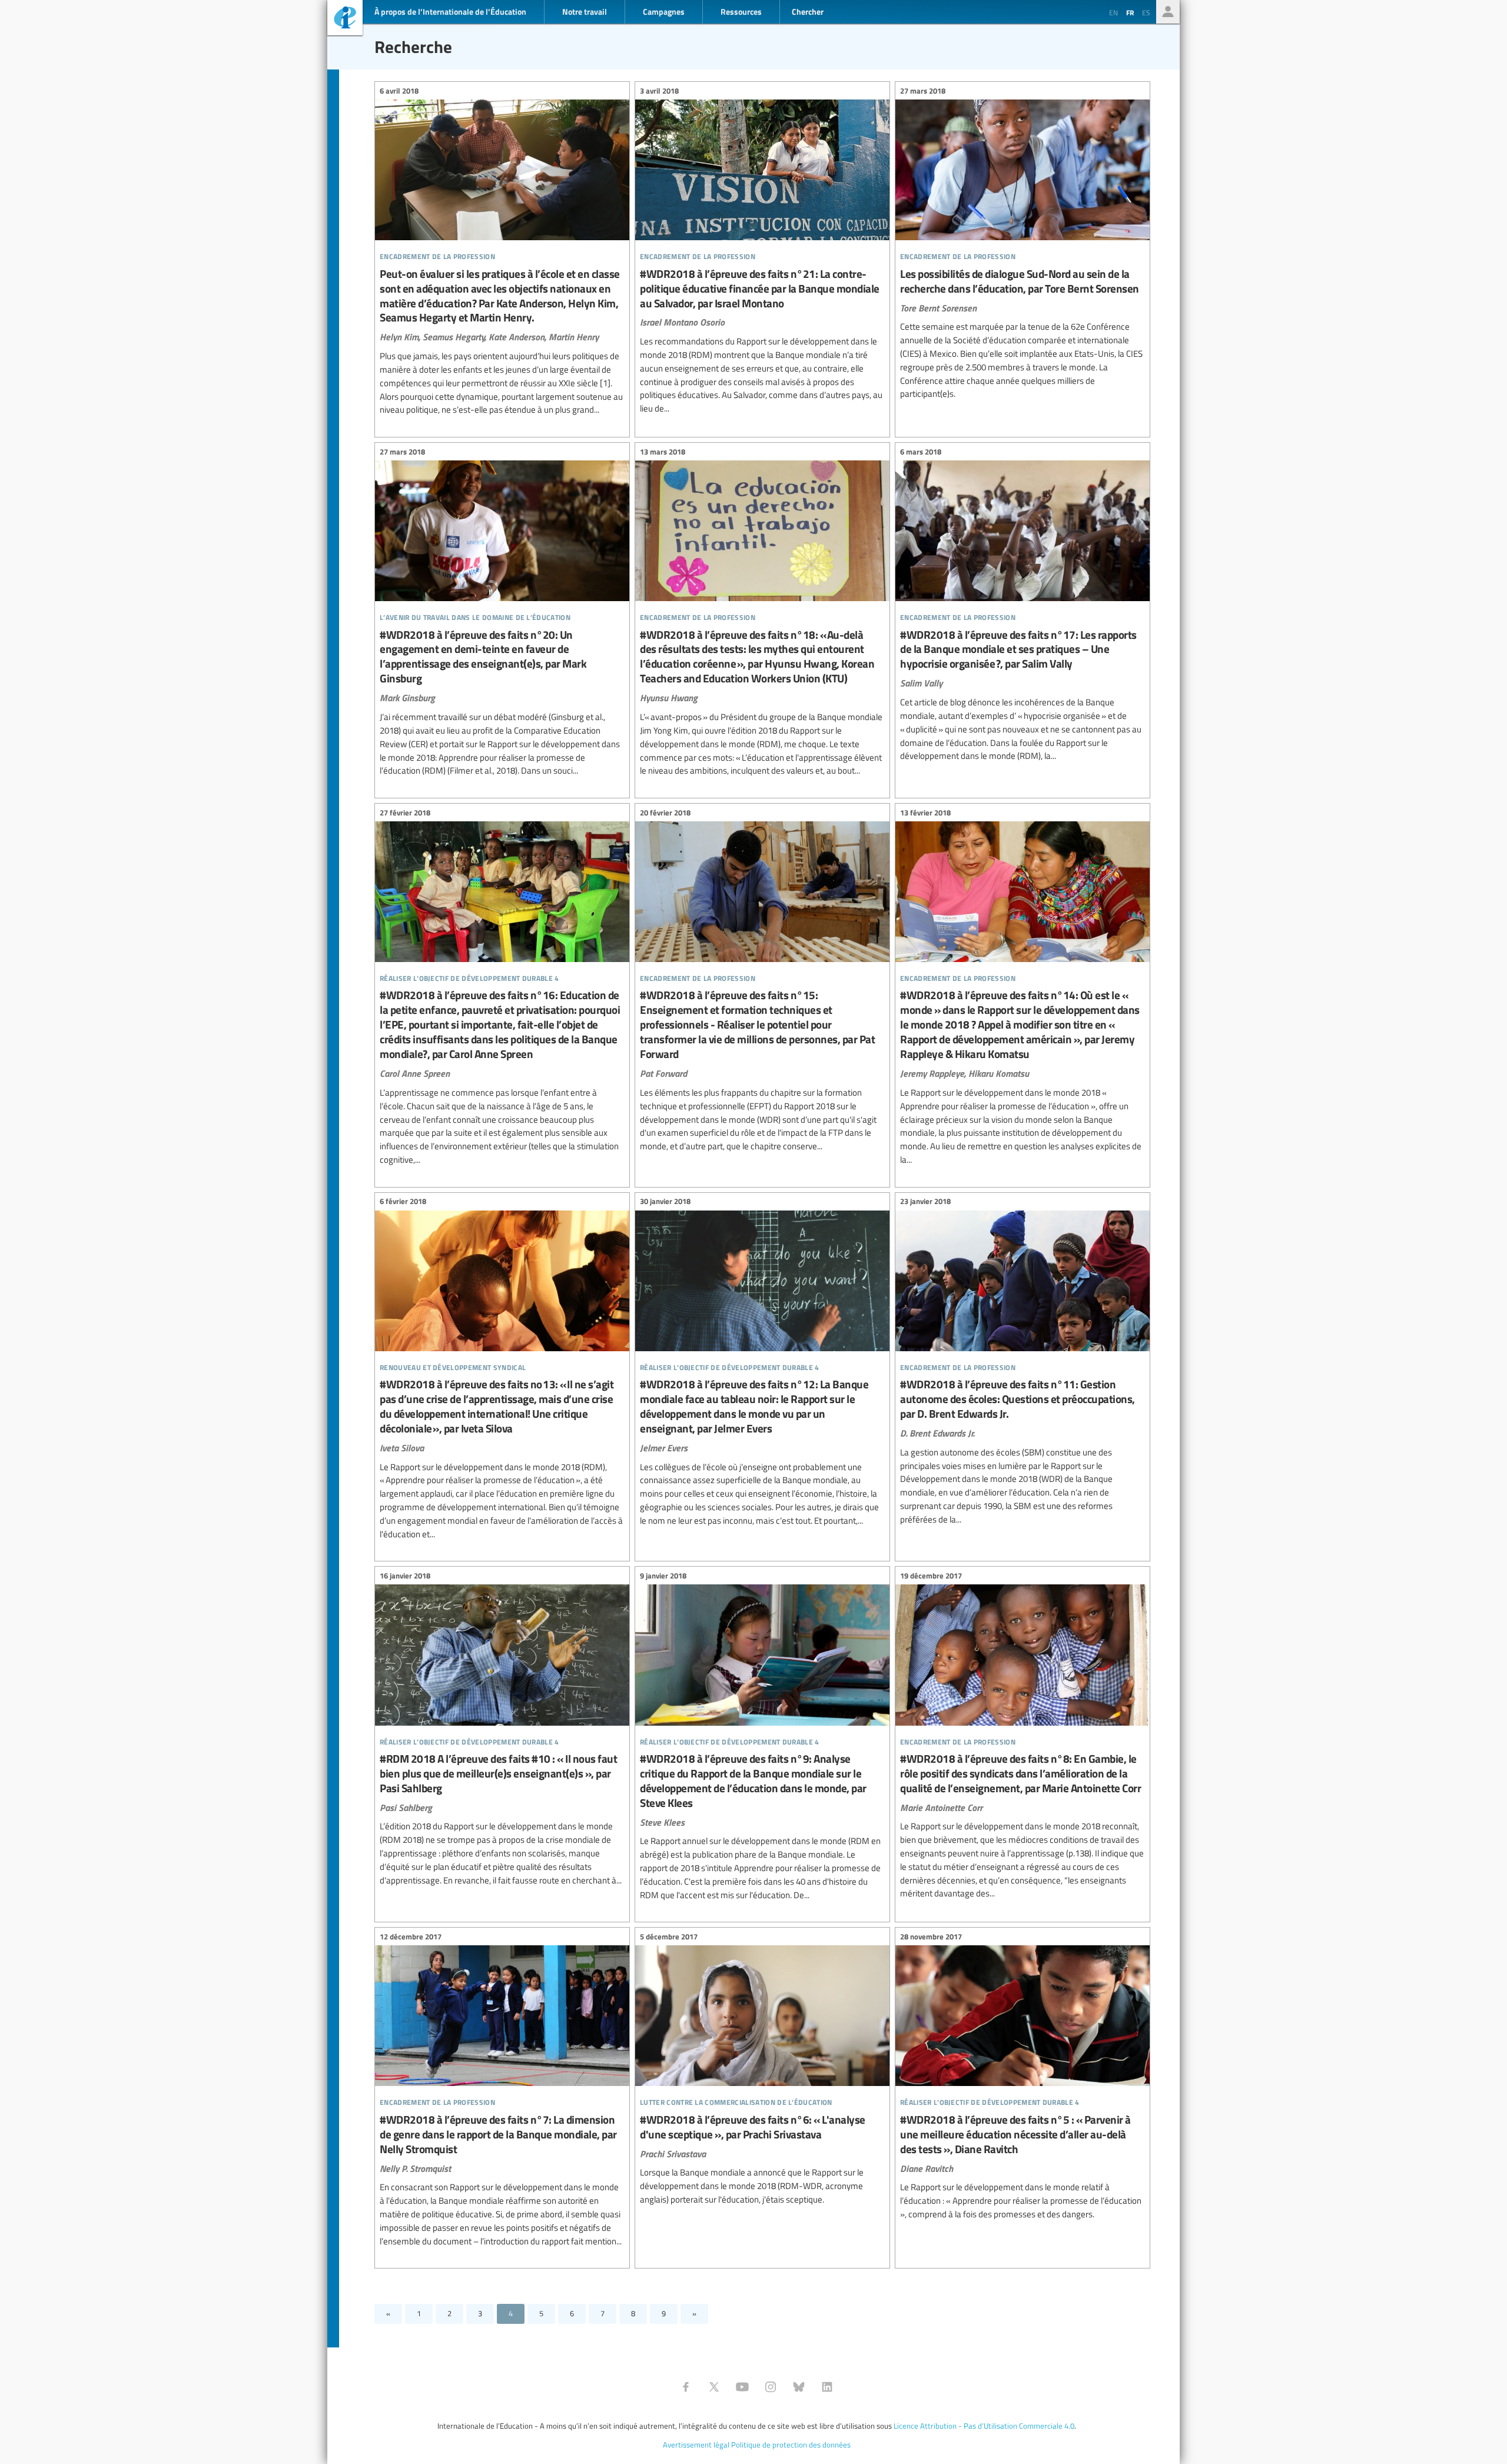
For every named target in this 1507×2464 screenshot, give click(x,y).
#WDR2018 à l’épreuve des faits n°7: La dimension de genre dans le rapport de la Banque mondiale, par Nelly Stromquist (502, 2090)
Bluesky (799, 2387)
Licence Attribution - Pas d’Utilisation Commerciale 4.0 (984, 2426)
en (1113, 12)
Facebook (686, 2387)
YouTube (742, 2387)
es (1146, 12)
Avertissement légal (696, 2445)
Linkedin (827, 2387)
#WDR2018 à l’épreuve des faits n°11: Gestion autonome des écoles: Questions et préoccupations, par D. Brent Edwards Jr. (1023, 1362)
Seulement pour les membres (1168, 12)
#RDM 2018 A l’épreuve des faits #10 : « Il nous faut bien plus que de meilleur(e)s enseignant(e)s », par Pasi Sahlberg (502, 1730)
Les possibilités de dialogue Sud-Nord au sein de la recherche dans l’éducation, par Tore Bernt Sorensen (1023, 244)
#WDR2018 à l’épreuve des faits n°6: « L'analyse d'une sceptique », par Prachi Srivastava (762, 2070)
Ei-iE (345, 19)
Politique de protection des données (791, 2445)
